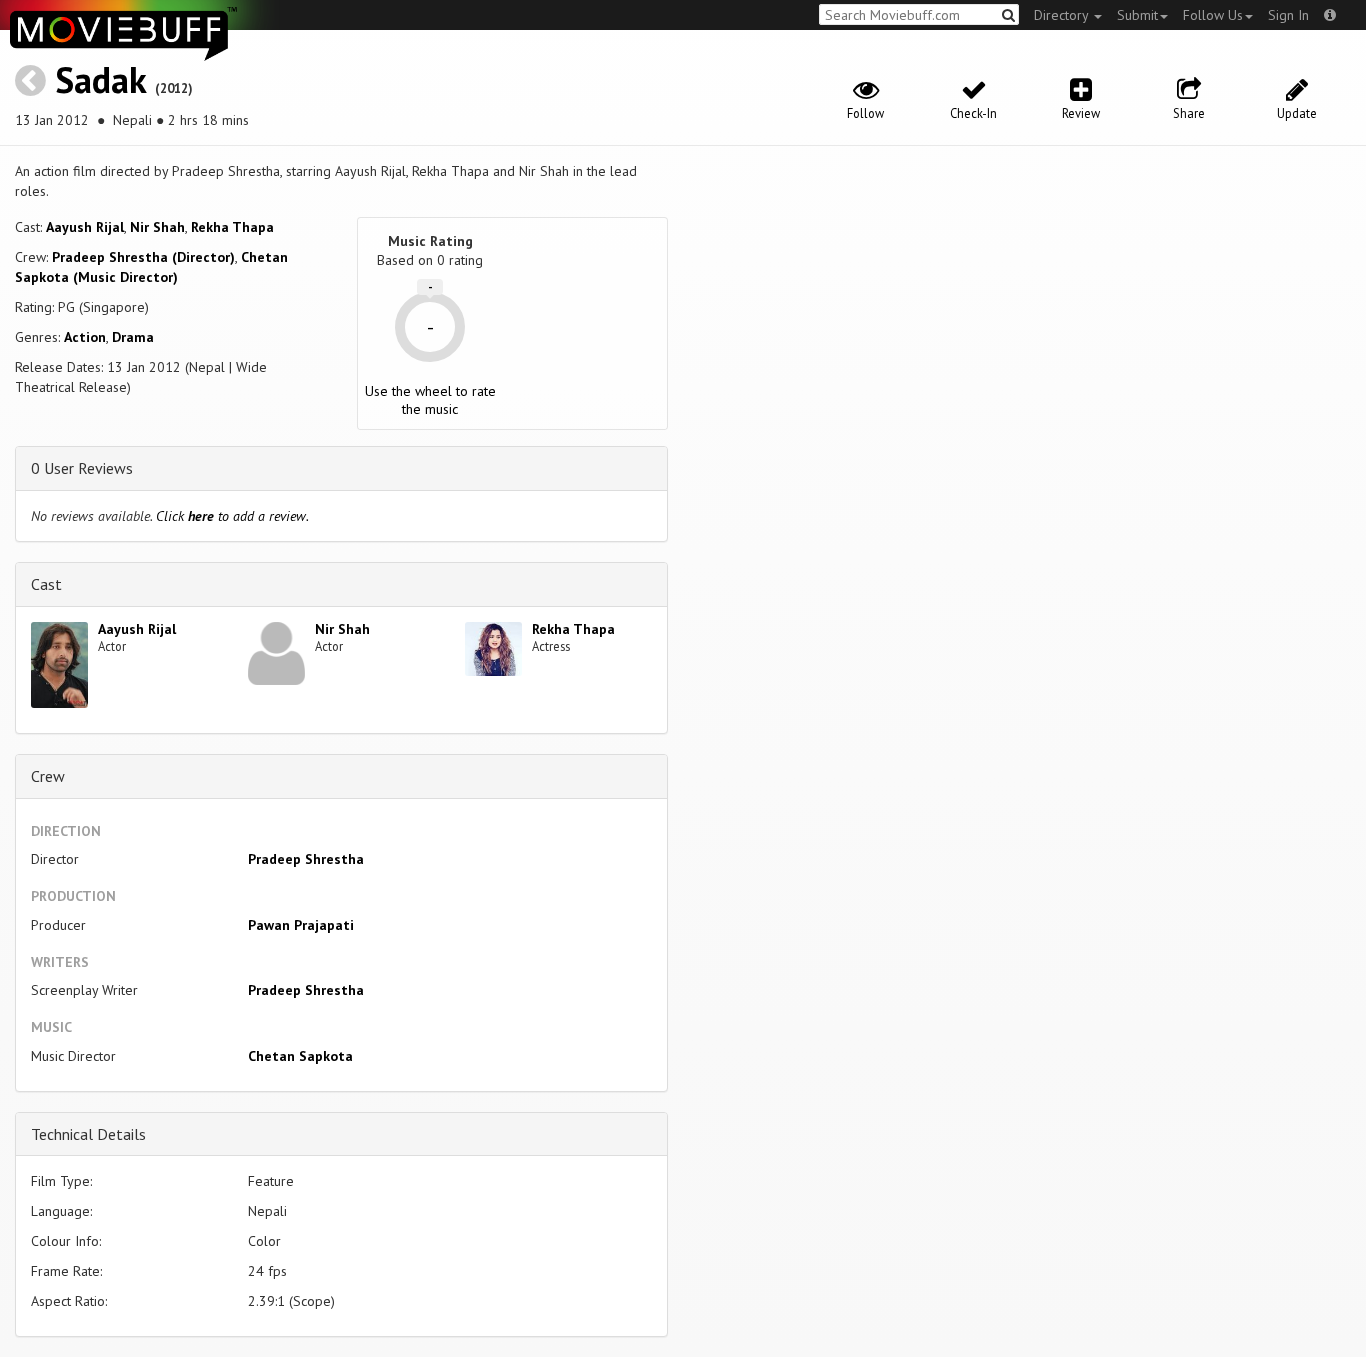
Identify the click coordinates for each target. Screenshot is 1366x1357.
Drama (133, 337)
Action (85, 337)
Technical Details (88, 1134)
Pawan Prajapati (301, 925)
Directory (1063, 15)
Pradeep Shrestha (306, 859)
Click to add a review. (232, 516)
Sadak (100, 79)
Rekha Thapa (232, 227)
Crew (48, 776)
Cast (46, 584)
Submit (1137, 15)
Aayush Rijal (85, 227)
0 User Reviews (82, 468)
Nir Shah (157, 227)
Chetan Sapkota (300, 1056)
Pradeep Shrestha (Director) (143, 257)
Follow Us (1213, 15)
